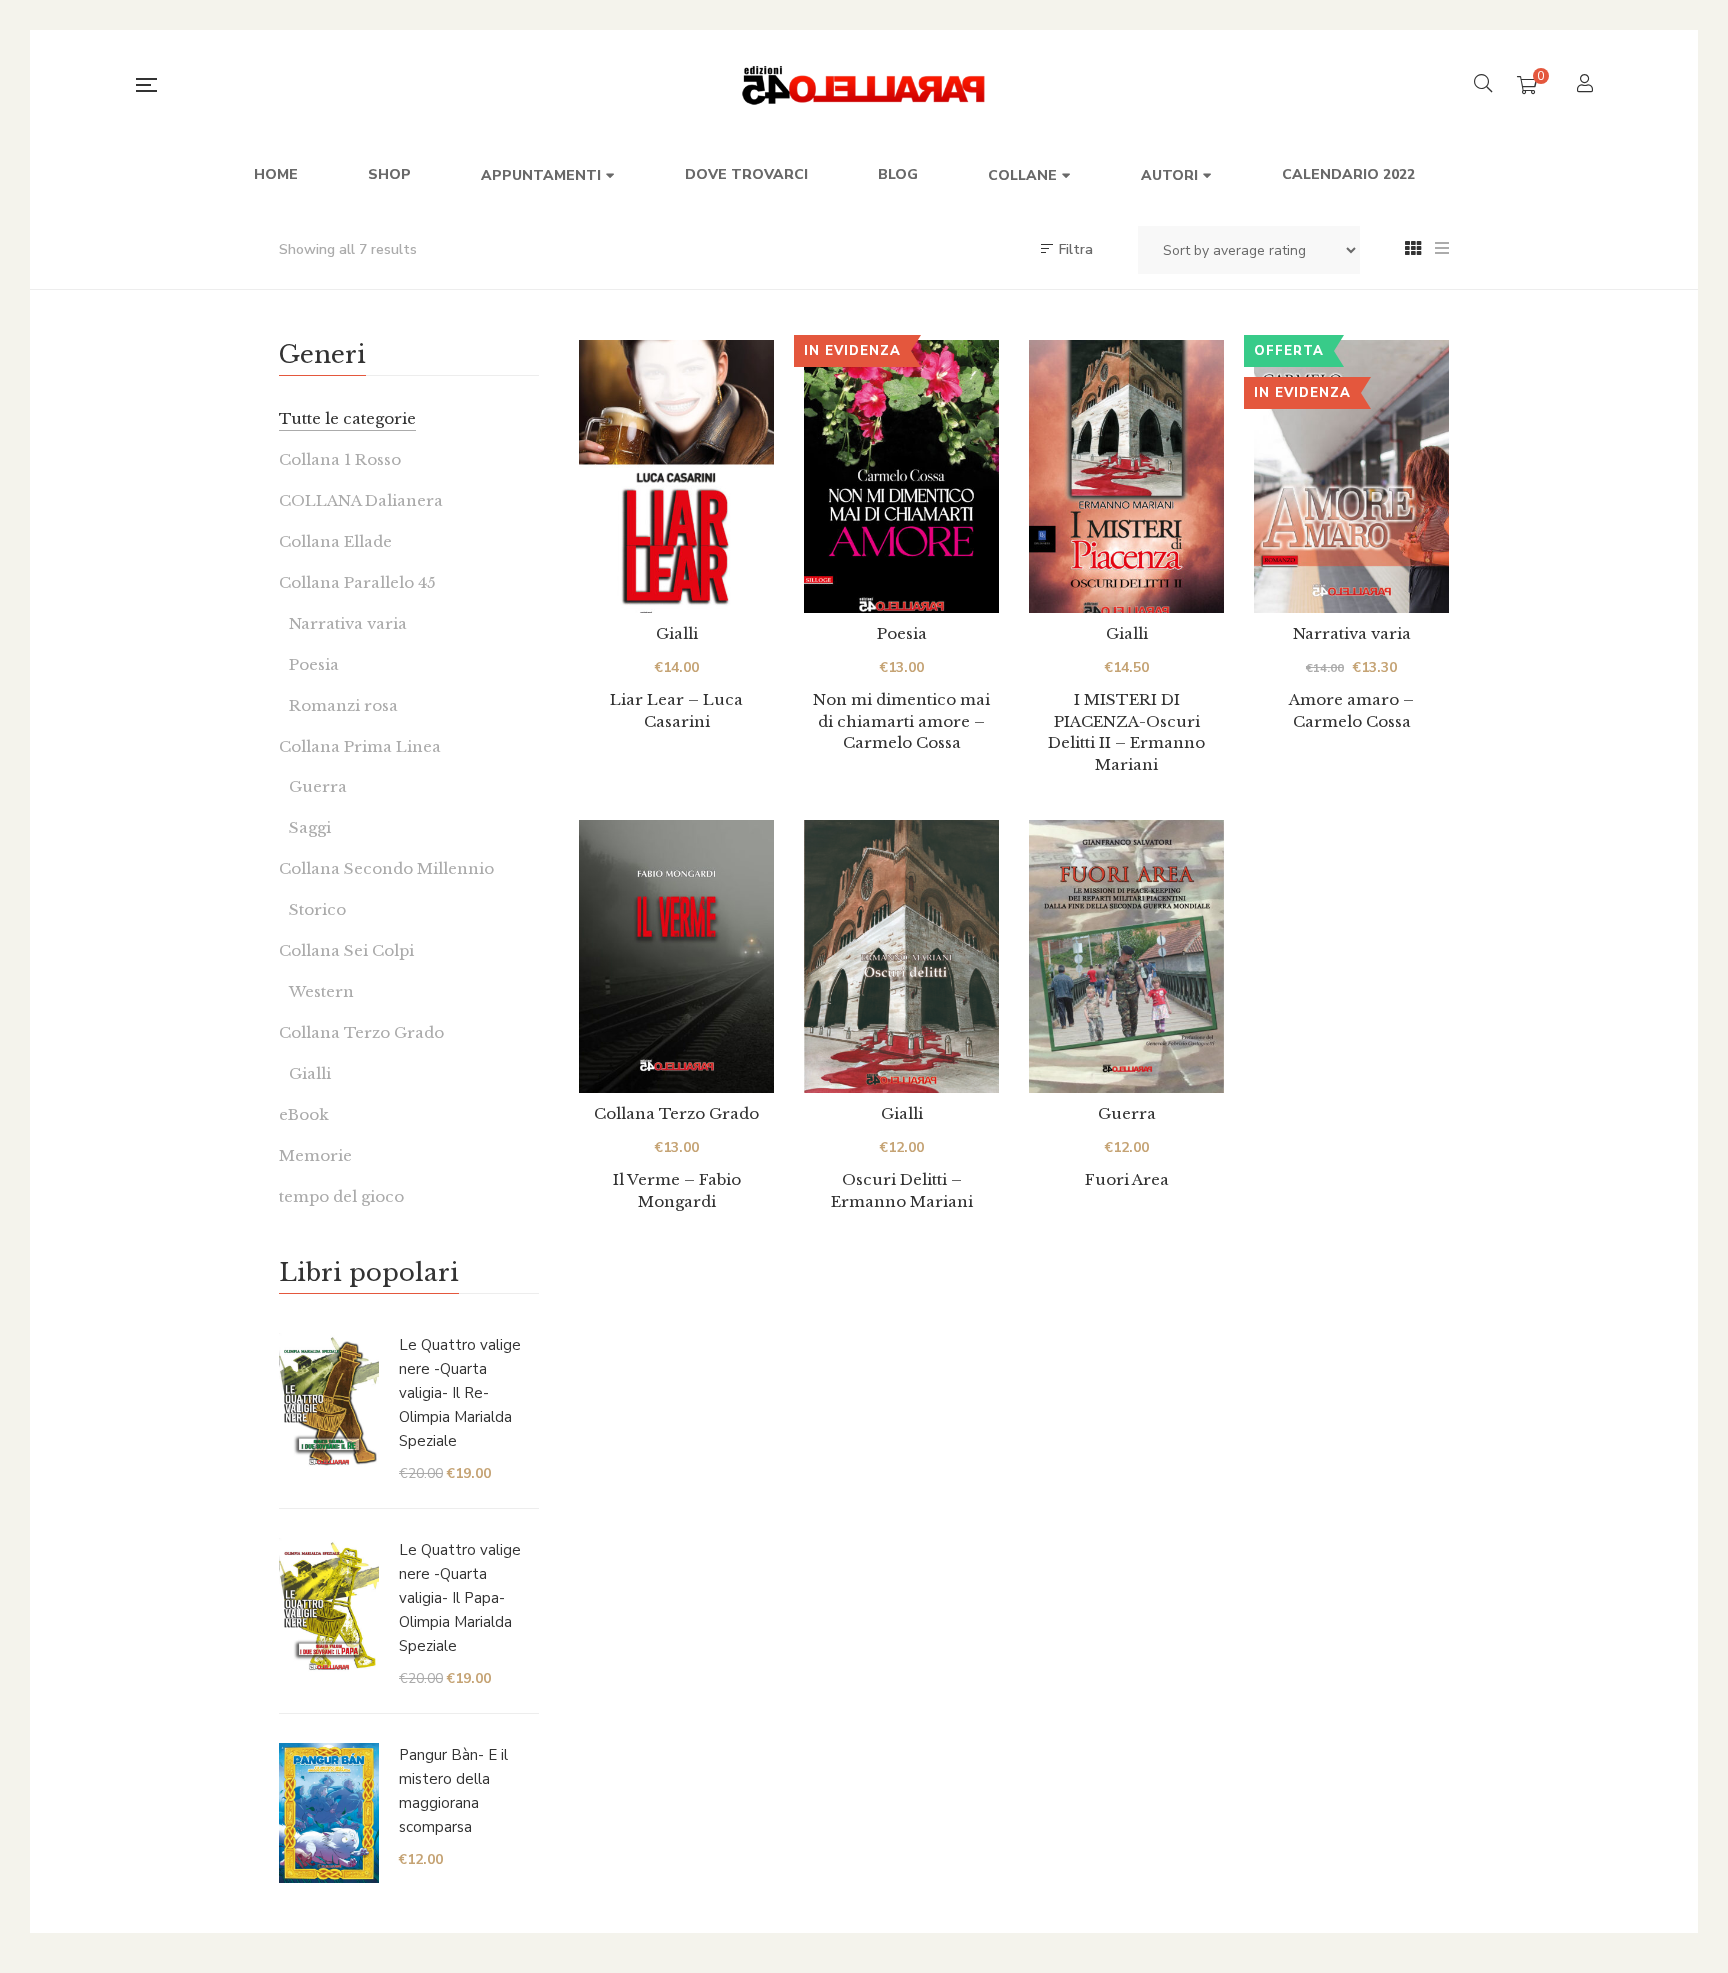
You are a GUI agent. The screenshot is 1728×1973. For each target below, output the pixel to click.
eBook (304, 1114)
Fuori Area (1127, 1179)
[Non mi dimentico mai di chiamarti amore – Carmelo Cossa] (901, 476)
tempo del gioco (341, 1196)
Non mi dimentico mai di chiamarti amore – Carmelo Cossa (901, 721)
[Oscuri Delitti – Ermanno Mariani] (901, 956)
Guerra (1127, 1113)
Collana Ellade (335, 541)
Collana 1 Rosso (340, 459)
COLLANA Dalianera (361, 500)
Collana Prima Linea (360, 746)
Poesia (902, 633)
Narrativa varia (1352, 633)
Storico (317, 909)
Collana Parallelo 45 (357, 582)
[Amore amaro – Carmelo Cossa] (1351, 476)
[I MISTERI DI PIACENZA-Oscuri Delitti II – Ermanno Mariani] (1126, 476)
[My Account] (1587, 85)
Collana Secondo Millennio (386, 868)
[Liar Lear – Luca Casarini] (676, 476)
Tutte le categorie (347, 418)
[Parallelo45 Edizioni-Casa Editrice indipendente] (864, 85)
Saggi (310, 827)
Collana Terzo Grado (676, 1113)
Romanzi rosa (343, 705)
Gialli (677, 633)
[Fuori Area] (1126, 956)
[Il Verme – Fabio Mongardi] (676, 956)
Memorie (315, 1155)
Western (321, 991)
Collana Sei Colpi (346, 950)
